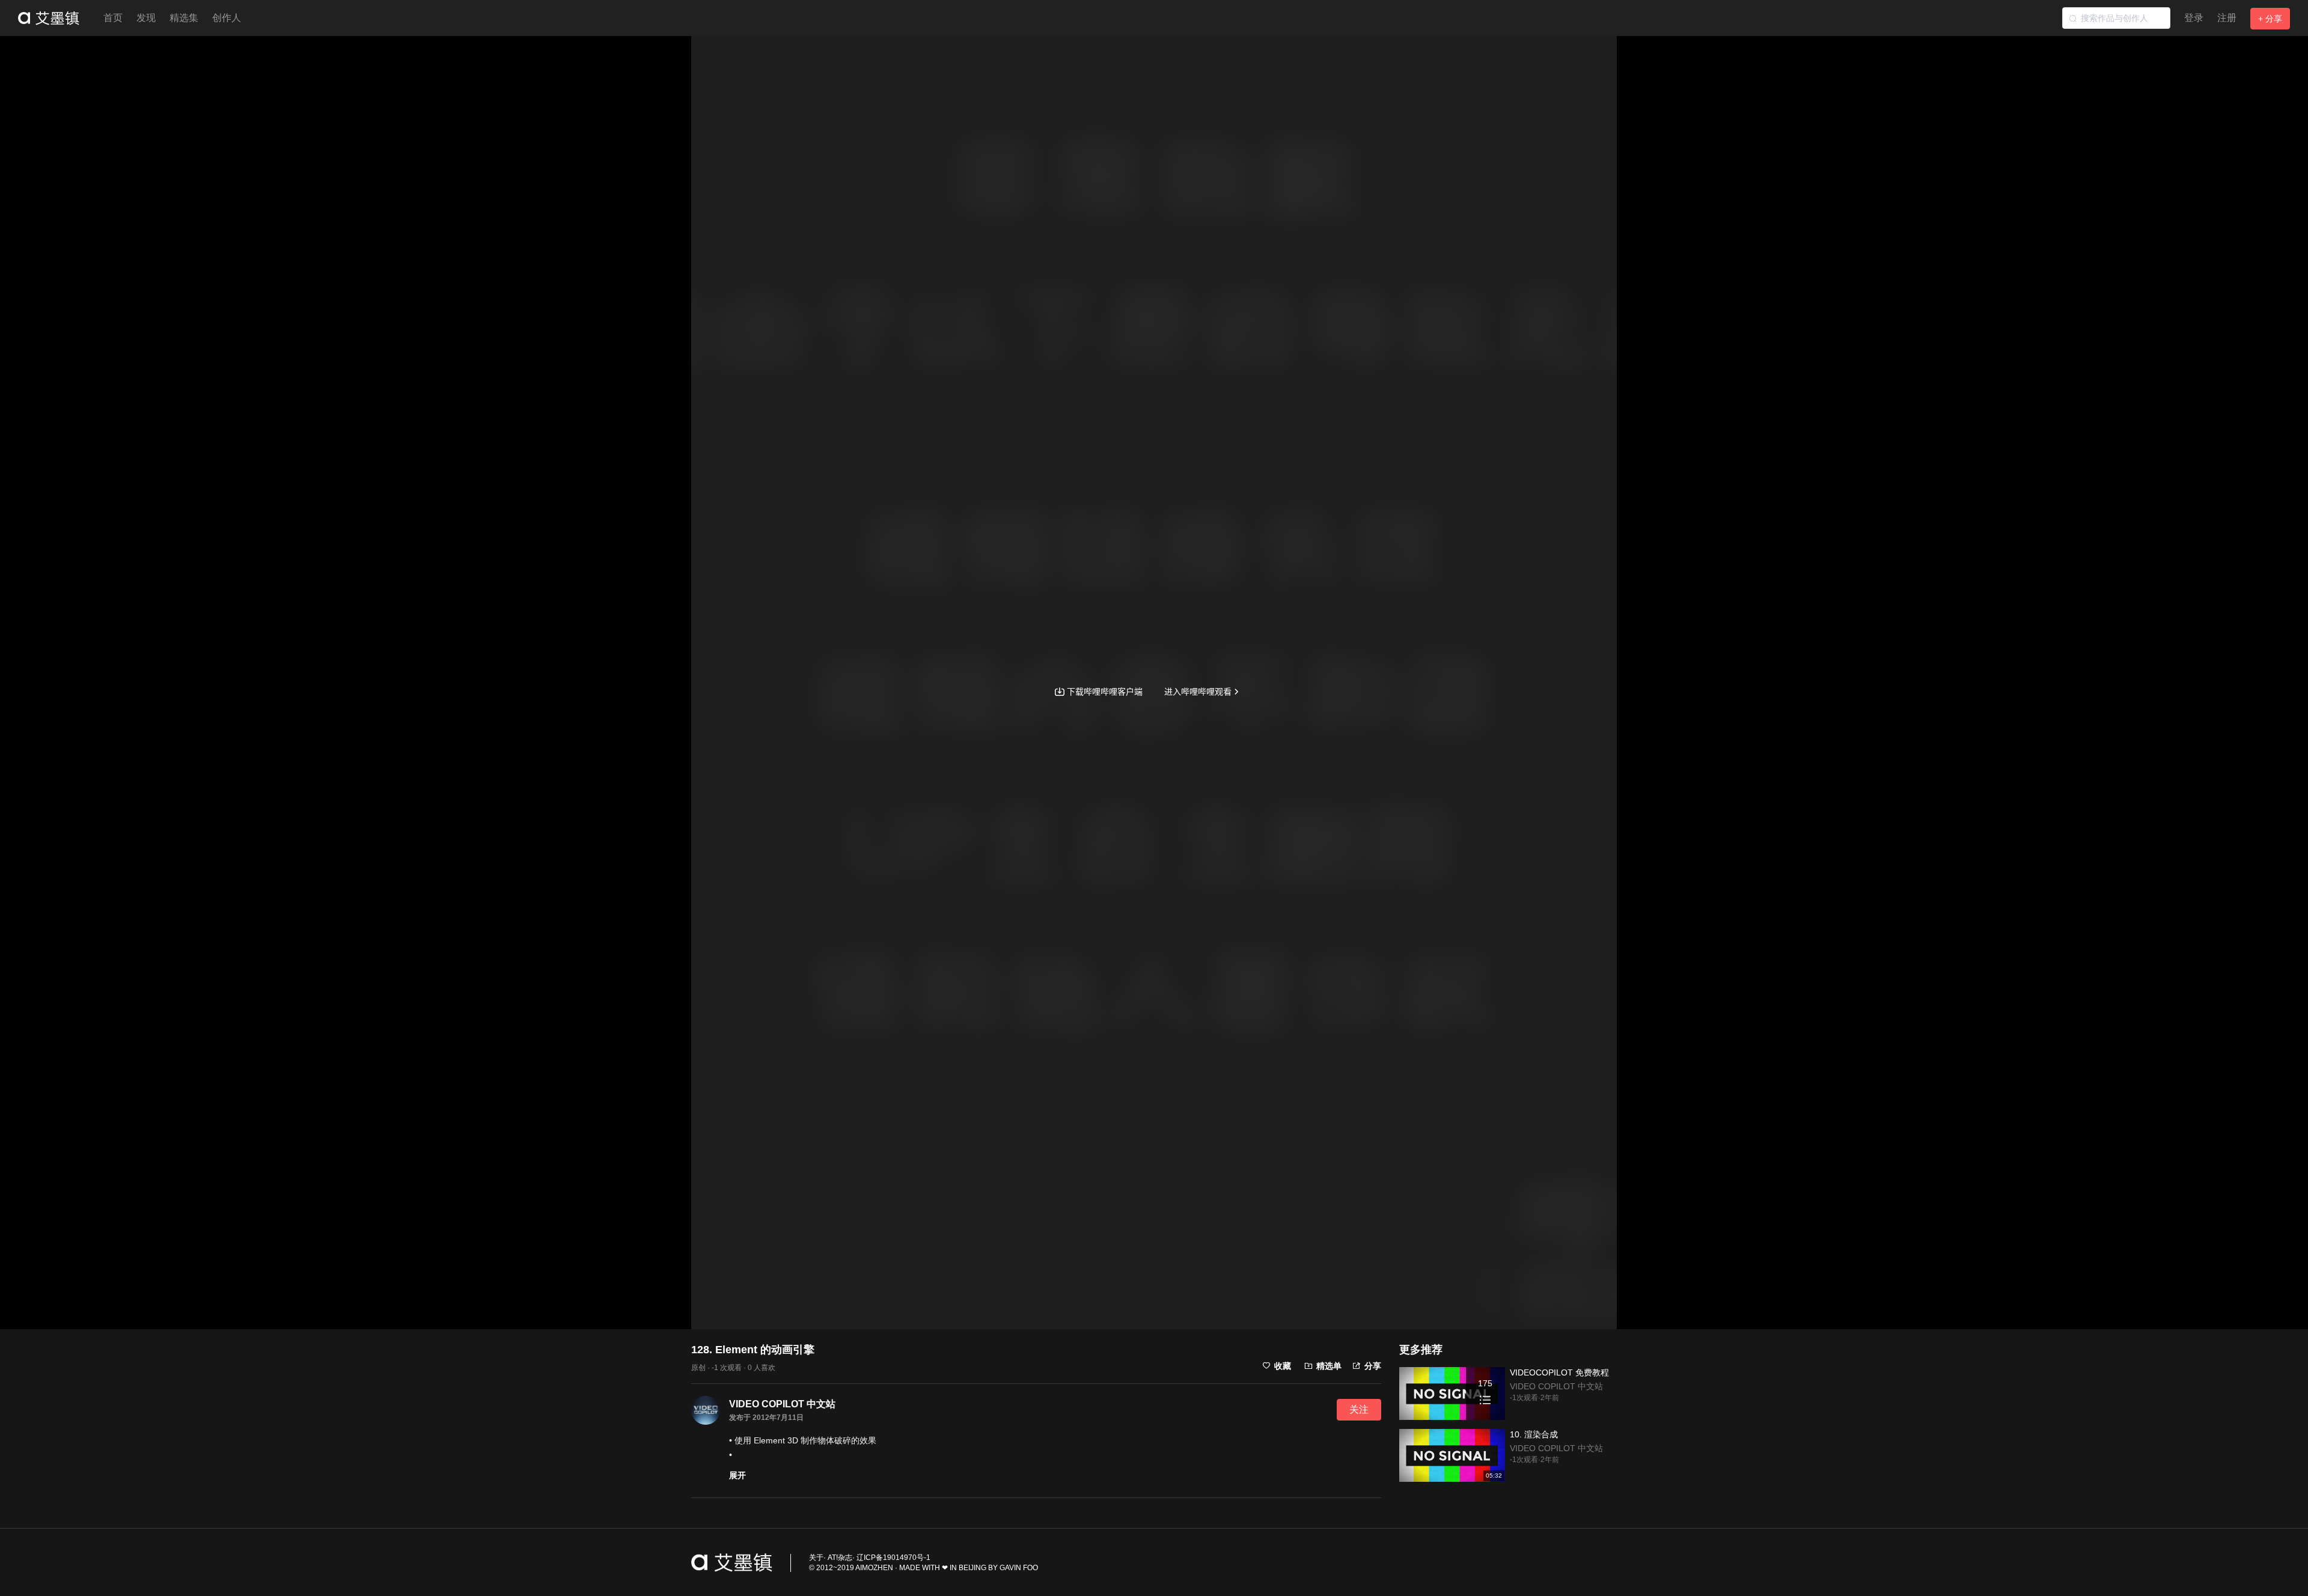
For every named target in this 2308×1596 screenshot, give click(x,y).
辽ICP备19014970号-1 (893, 1558)
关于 (816, 1558)
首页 (113, 18)
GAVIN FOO (1019, 1568)
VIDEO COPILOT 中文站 (782, 1404)
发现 (146, 18)
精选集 (184, 18)
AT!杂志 (840, 1558)
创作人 (227, 18)
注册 (2227, 18)
